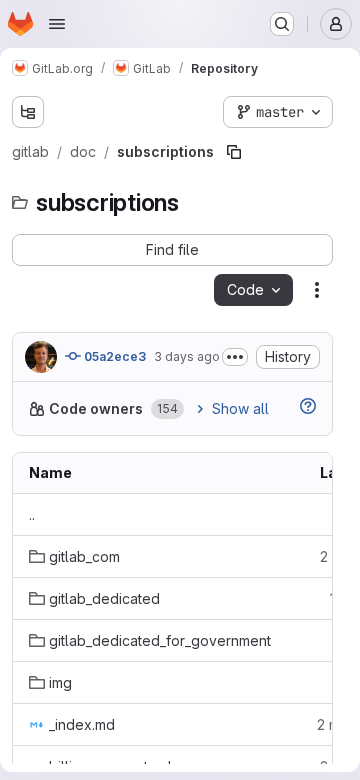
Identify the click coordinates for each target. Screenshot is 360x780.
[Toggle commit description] (235, 357)
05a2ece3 (113, 356)
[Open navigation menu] (57, 24)
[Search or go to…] (282, 24)
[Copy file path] (234, 152)
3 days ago (187, 356)
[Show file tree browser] (28, 112)
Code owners (96, 408)
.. (32, 514)
